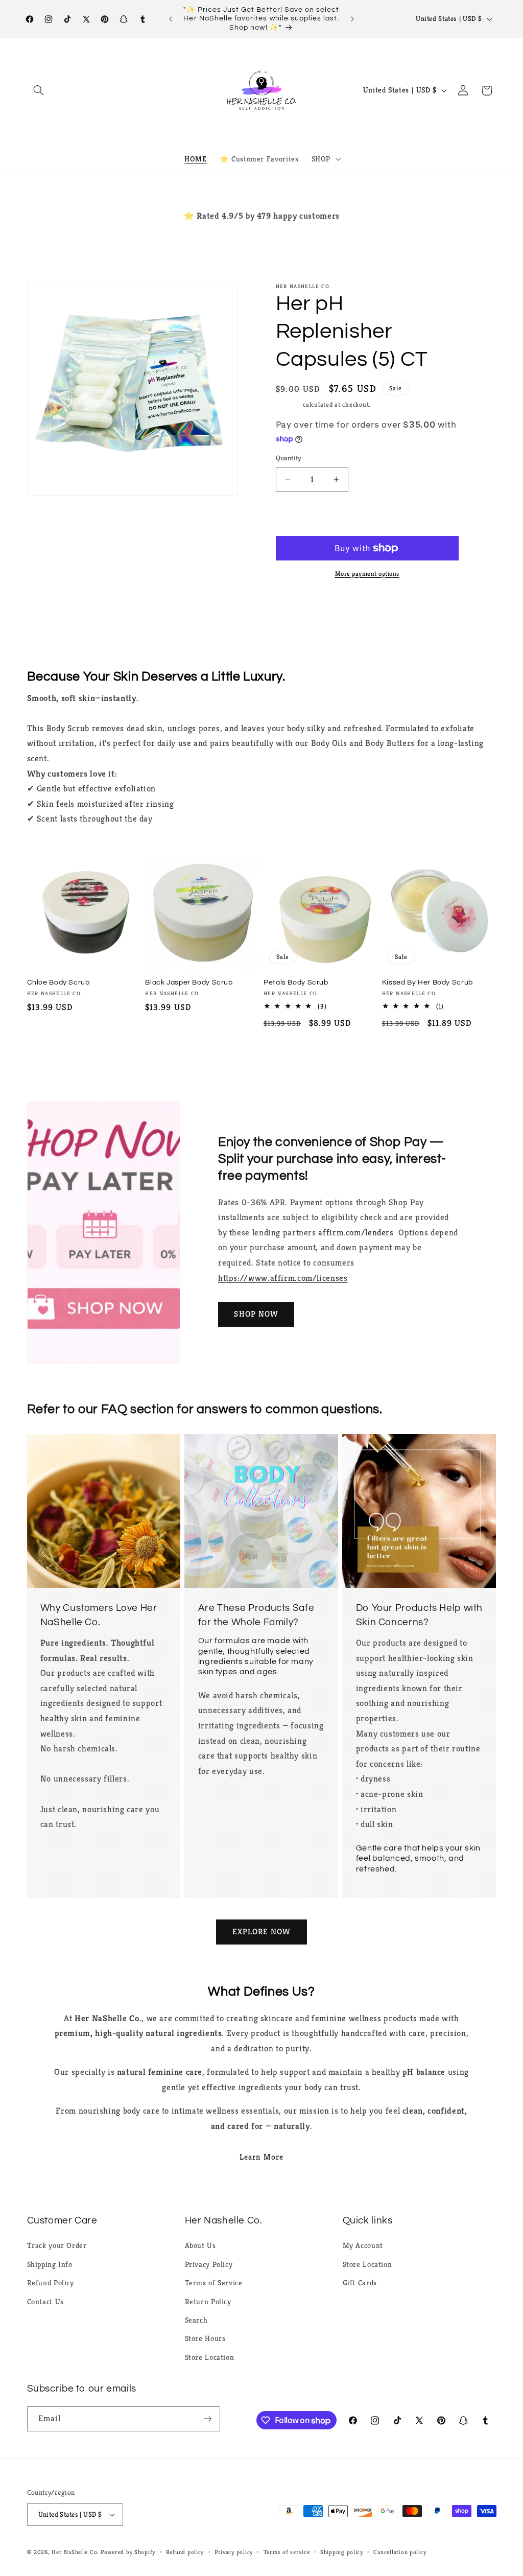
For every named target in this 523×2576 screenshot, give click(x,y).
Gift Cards (360, 2283)
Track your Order (57, 2245)
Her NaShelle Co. (75, 2552)
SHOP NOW (256, 1314)
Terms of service (287, 2552)
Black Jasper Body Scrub (189, 982)
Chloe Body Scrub (58, 982)
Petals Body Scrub (296, 982)
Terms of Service (214, 2283)
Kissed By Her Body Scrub (427, 982)
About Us (200, 2245)
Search (196, 2320)
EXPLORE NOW (262, 1932)
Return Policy (208, 2302)
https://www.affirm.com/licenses (283, 1278)
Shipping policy (342, 2552)
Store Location (210, 2357)
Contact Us (45, 2302)
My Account (363, 2245)
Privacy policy (234, 2552)
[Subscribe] (207, 2419)
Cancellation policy (400, 2552)
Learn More (261, 2157)
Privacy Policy (209, 2264)
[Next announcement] (352, 19)
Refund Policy (51, 2283)
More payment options (367, 574)
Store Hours (205, 2338)
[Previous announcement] (171, 19)
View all (261, 1058)
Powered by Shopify (128, 2552)
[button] (39, 90)
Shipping (289, 405)
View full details (418, 612)
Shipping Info (50, 2264)
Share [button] (296, 612)
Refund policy (185, 2552)
